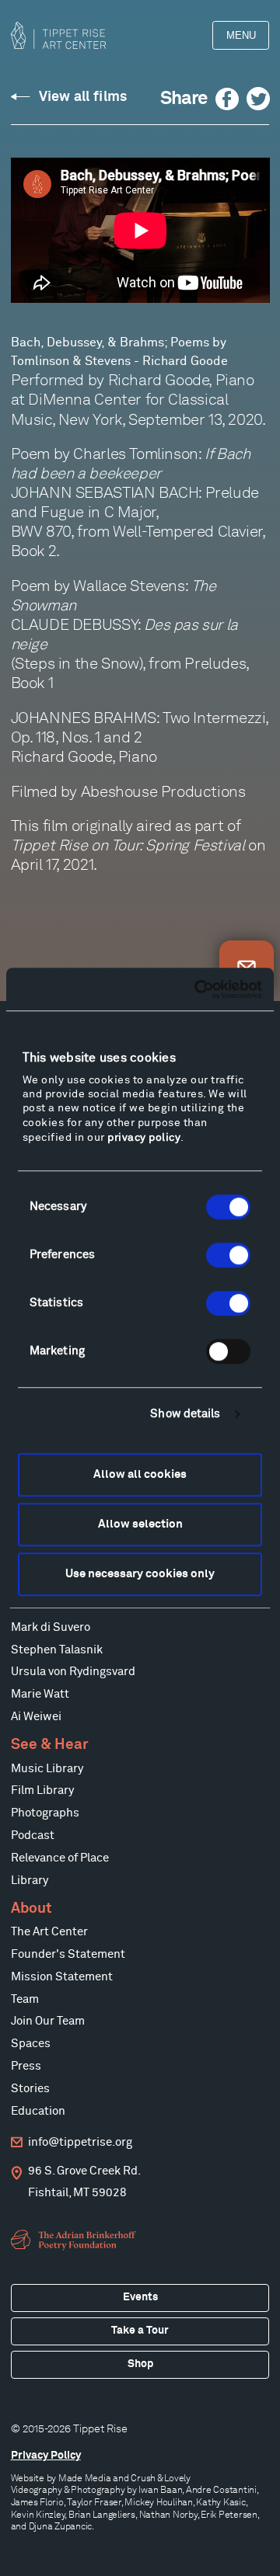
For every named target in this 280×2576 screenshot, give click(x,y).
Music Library (47, 1769)
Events (140, 2297)
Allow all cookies (140, 1474)
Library (30, 1881)
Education (38, 2111)
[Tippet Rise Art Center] (58, 35)
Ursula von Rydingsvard (73, 1672)
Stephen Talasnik (57, 1650)
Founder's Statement (68, 1954)
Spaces (31, 2044)
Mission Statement (62, 1977)
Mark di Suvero (51, 1627)
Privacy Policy (46, 2456)
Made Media (85, 2478)
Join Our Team (48, 2021)
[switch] (228, 1255)
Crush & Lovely (161, 2478)
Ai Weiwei (36, 1717)
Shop (140, 2364)
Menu (241, 35)
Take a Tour (140, 2331)
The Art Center (49, 1932)
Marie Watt (40, 1694)
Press (26, 2066)
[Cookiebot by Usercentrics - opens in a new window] (198, 989)
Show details (185, 1414)
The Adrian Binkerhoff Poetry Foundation (75, 2240)
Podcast (33, 1836)
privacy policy (144, 1138)
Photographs (45, 1813)
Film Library (42, 1790)
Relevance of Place (60, 1858)
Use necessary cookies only (140, 1574)
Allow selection (140, 1524)
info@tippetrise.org (80, 2142)
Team (25, 1999)
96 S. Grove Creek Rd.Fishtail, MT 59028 (84, 2182)
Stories (30, 2089)
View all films (83, 97)
